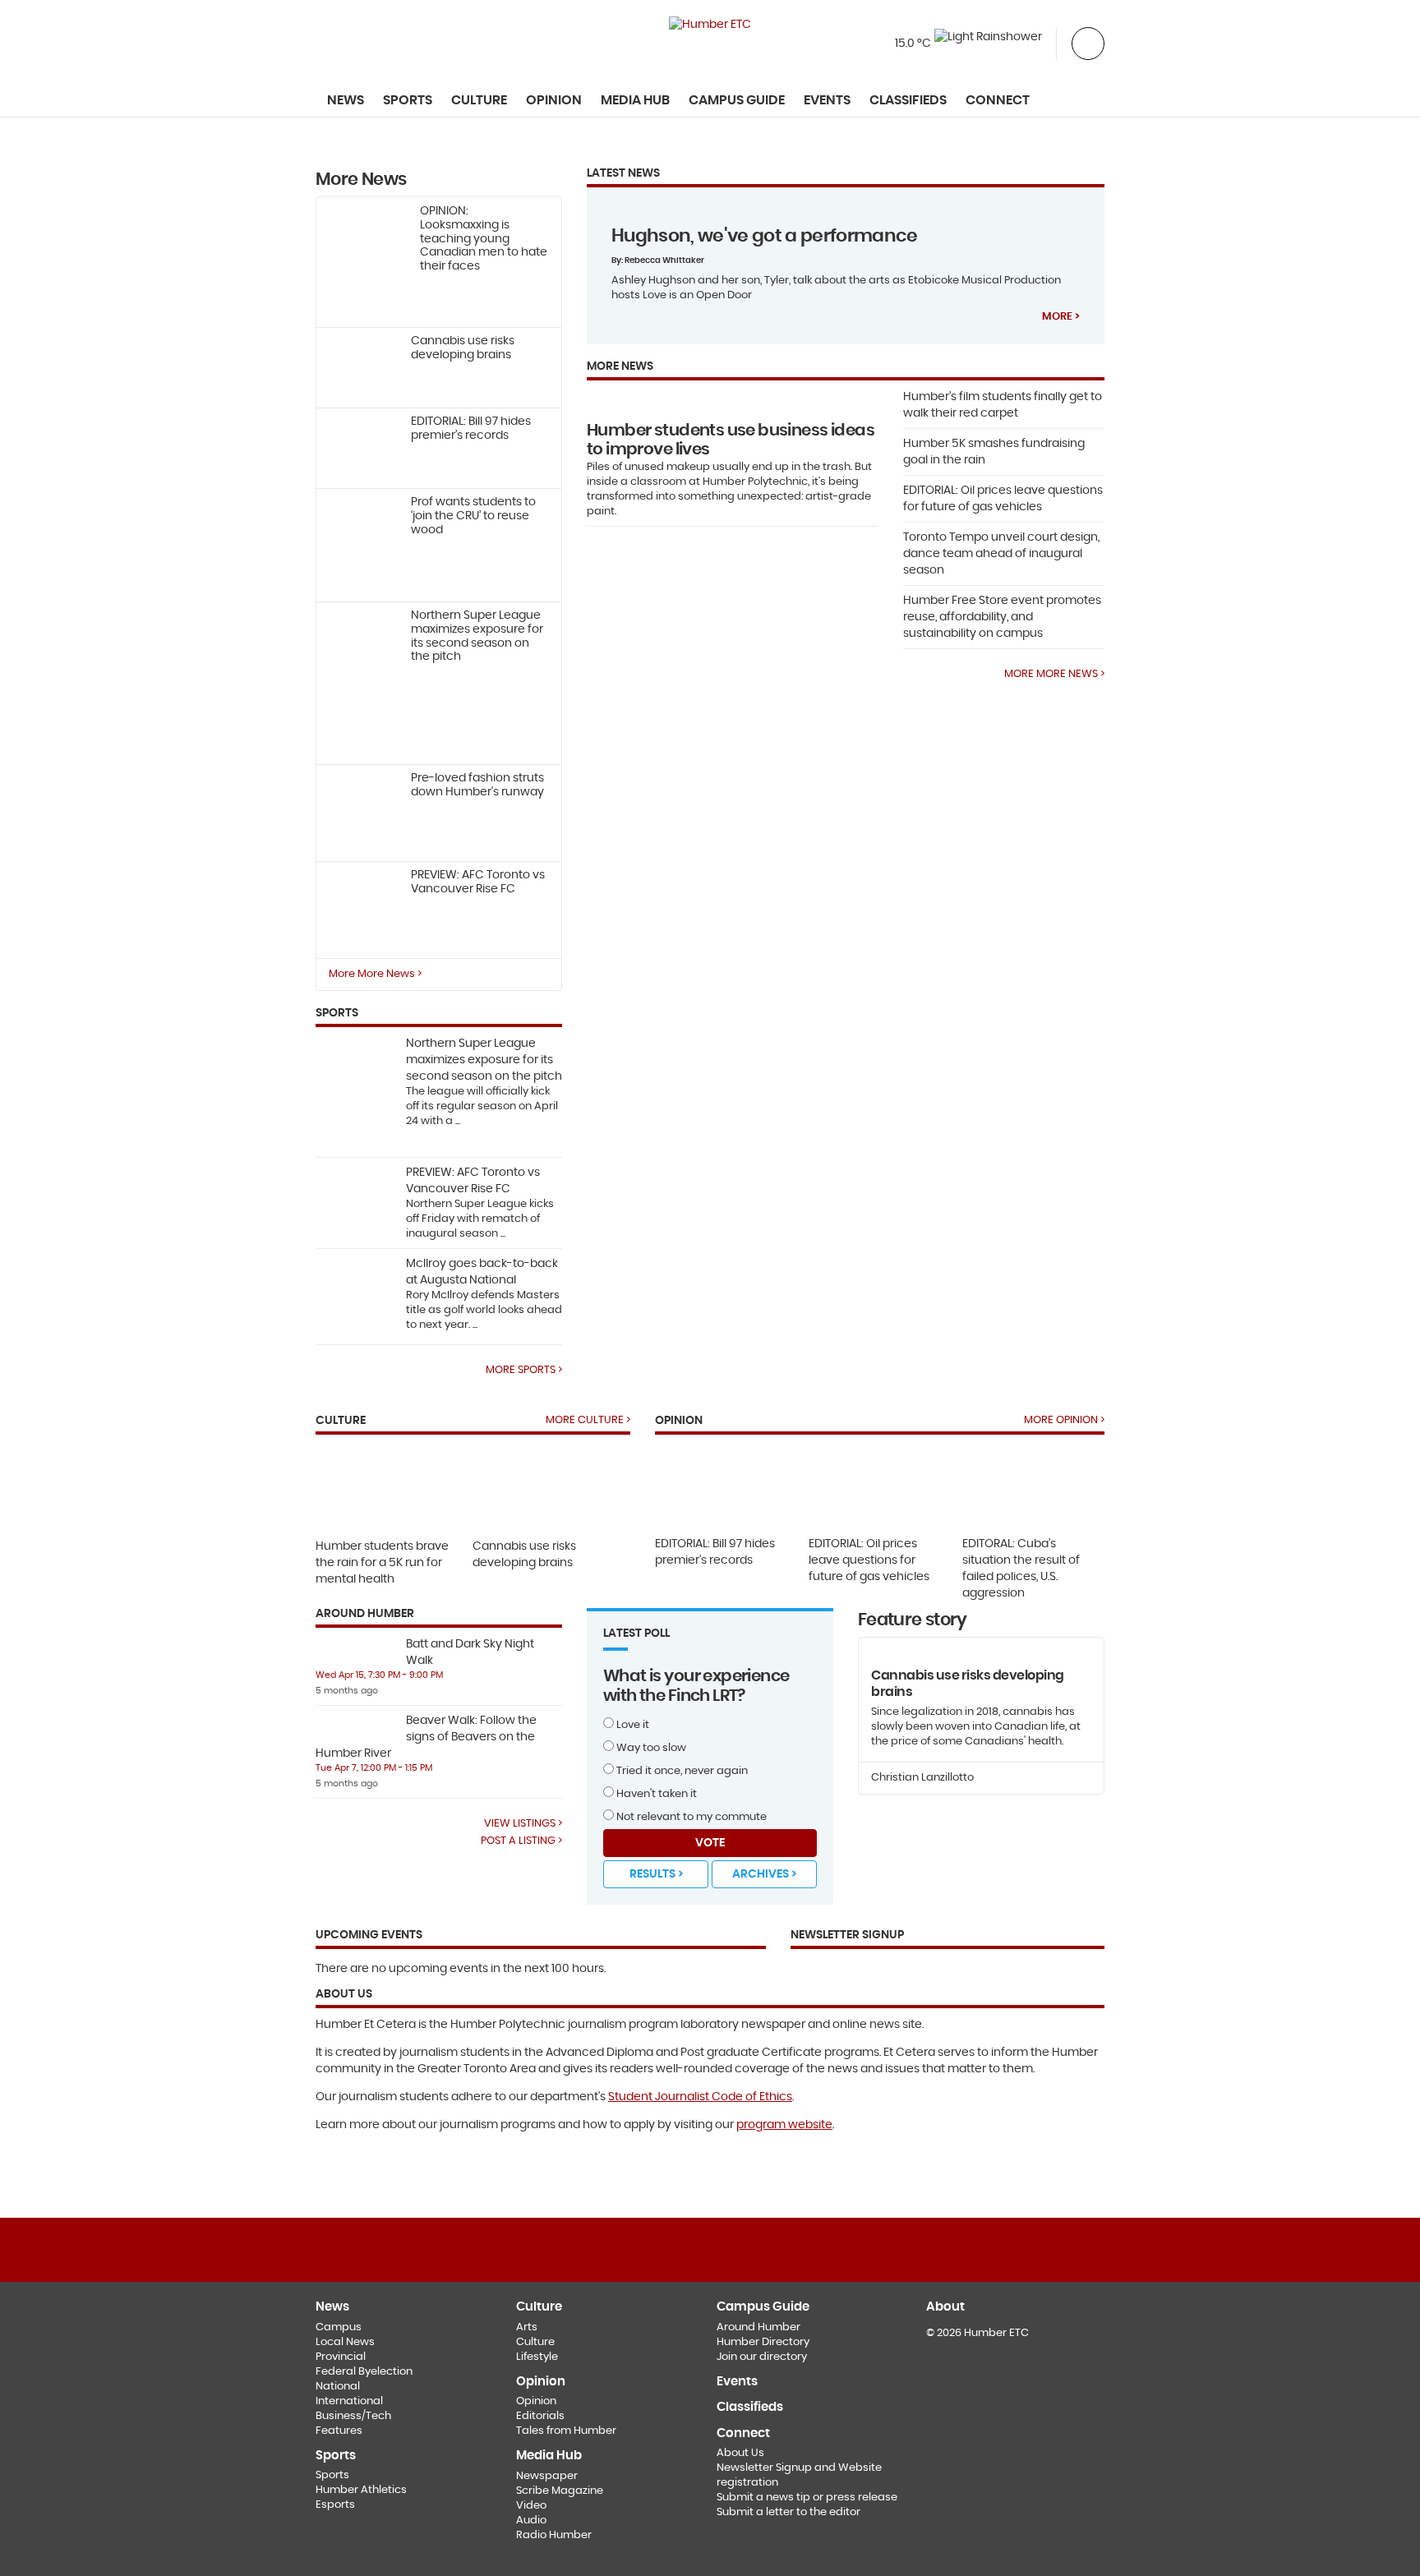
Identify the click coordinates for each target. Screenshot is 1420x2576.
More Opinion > (1064, 1420)
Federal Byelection (364, 2372)
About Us (740, 2453)
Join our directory (762, 2357)
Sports (332, 2475)
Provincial (341, 2357)
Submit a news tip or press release (807, 2498)
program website (784, 2125)
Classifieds (908, 100)
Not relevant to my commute (690, 1817)
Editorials (540, 2416)
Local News (345, 2342)
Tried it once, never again (681, 1771)
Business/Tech (353, 2416)
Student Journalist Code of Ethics (700, 2097)
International (349, 2401)
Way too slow (650, 1748)
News (346, 100)
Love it (632, 1725)
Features (339, 2431)
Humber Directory (763, 2342)
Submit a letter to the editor (788, 2512)
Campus (339, 2327)
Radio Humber (554, 2535)
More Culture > (588, 1420)
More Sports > (524, 1370)
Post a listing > (521, 1841)
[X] (710, 2249)
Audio (531, 2521)
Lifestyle (537, 2357)
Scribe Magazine (560, 2491)
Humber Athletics (361, 2490)
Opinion (536, 2401)
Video (531, 2506)
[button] (1088, 42)
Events (827, 100)
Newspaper (547, 2476)
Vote (710, 1843)
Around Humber (758, 2327)
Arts (527, 2327)
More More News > (375, 974)
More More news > (1054, 674)
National (338, 2387)
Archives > (764, 1874)
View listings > (523, 1823)
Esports (335, 2505)
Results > (656, 1874)
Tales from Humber (566, 2431)
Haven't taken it (655, 1794)
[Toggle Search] (1088, 101)
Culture (535, 2342)
